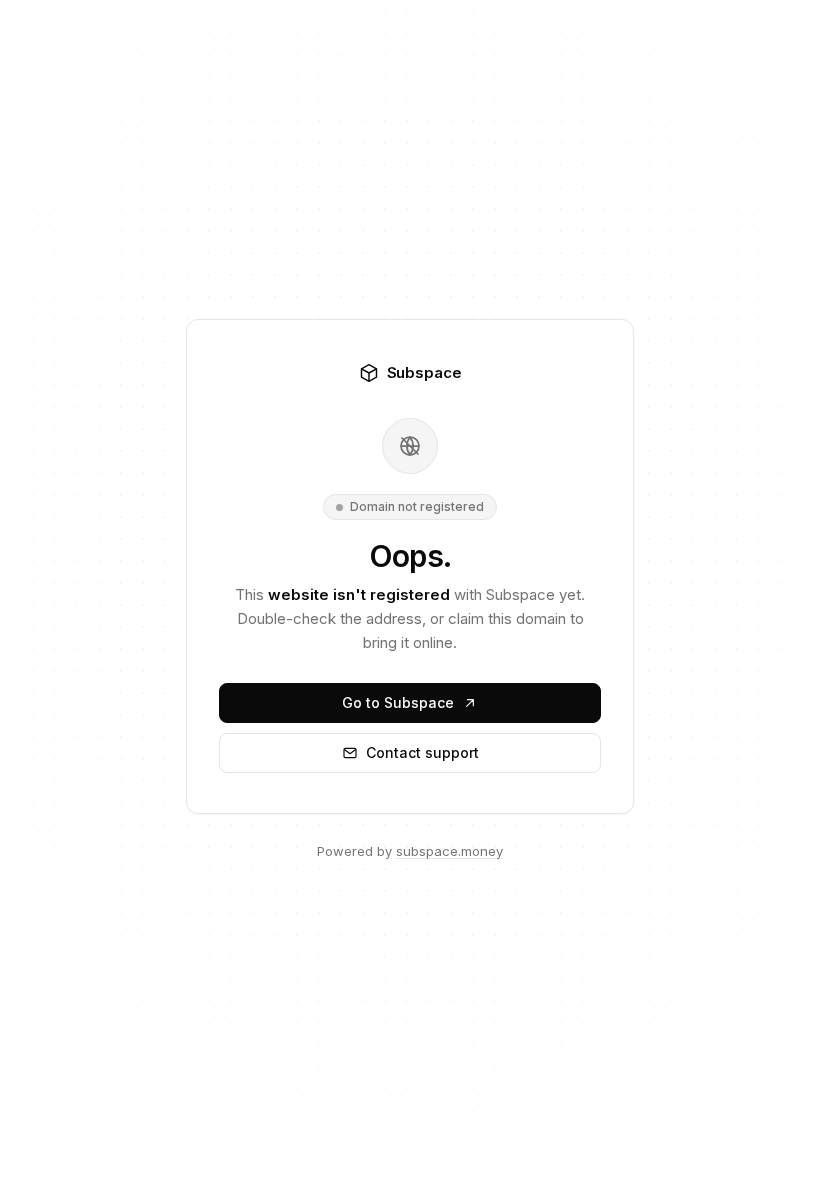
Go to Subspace (398, 702)
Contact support (422, 752)
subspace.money (449, 851)
